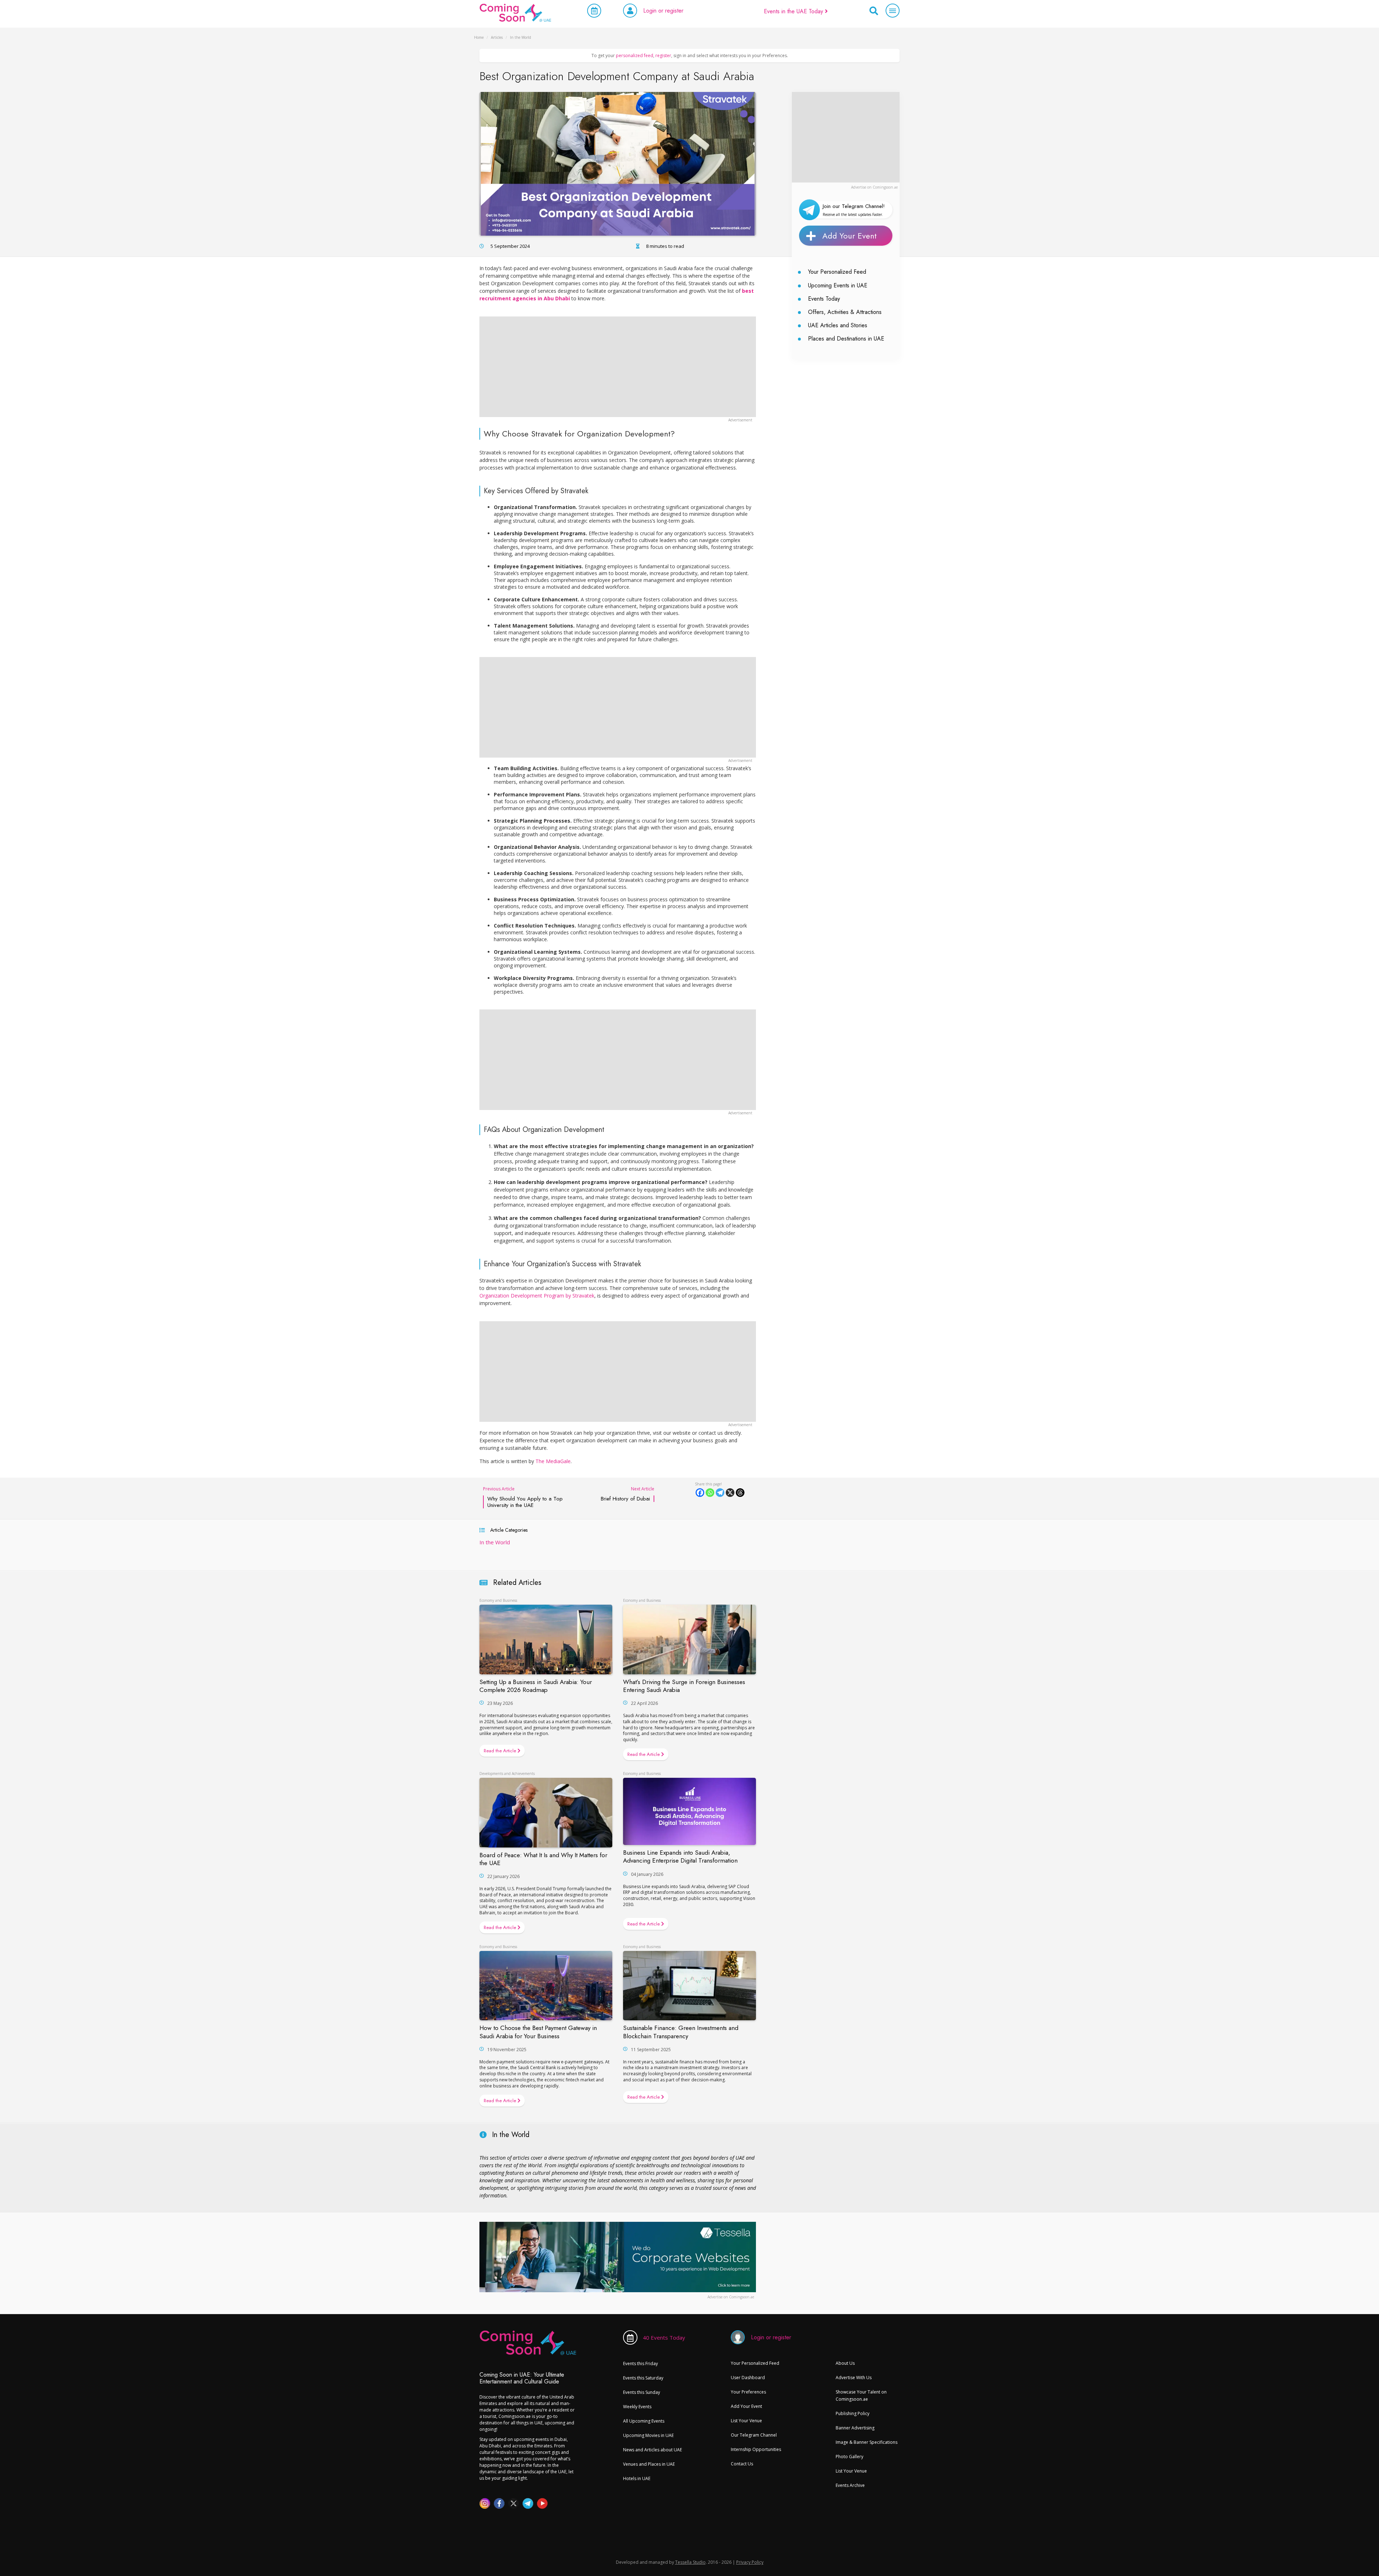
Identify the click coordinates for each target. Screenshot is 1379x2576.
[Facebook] (700, 1493)
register (663, 56)
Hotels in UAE (637, 2478)
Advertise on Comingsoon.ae (874, 187)
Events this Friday (640, 2364)
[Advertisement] (846, 137)
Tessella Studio (690, 2562)
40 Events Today (664, 2337)
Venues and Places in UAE (649, 2464)
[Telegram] (720, 1493)
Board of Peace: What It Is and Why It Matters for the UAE (543, 1859)
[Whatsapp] (710, 1493)
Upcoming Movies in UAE (648, 2435)
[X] (730, 1493)
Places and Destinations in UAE (846, 339)
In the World (495, 1542)
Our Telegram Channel (754, 2435)
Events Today (824, 299)
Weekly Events (637, 2407)
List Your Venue (746, 2421)
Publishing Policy (853, 2413)
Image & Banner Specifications (867, 2442)
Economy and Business (498, 1600)
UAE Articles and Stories (838, 325)
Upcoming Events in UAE (838, 285)
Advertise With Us (854, 2378)
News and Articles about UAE (653, 2450)
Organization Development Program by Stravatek (537, 1296)
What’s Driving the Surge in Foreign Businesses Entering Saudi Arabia (684, 1686)
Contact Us (742, 2464)
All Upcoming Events (644, 2421)
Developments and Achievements (507, 1773)
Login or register (663, 11)
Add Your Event (849, 236)
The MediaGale (553, 1461)
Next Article (628, 1494)
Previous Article (523, 1497)
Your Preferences (748, 2392)
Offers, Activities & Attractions (845, 312)
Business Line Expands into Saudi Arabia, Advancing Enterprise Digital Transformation (680, 1856)
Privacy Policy (750, 2562)
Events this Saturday (643, 2378)
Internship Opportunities (756, 2449)
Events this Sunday (642, 2392)
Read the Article (501, 1751)
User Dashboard (748, 2378)
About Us (845, 2363)
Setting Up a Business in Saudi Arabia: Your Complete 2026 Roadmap (536, 1686)
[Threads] (740, 1493)
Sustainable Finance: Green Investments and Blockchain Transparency (681, 2032)
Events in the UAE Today (794, 11)
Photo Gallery (849, 2457)
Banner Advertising (855, 2428)
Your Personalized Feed (837, 272)
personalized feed (635, 56)
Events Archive (850, 2485)
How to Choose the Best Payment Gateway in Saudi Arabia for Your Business (538, 2032)
